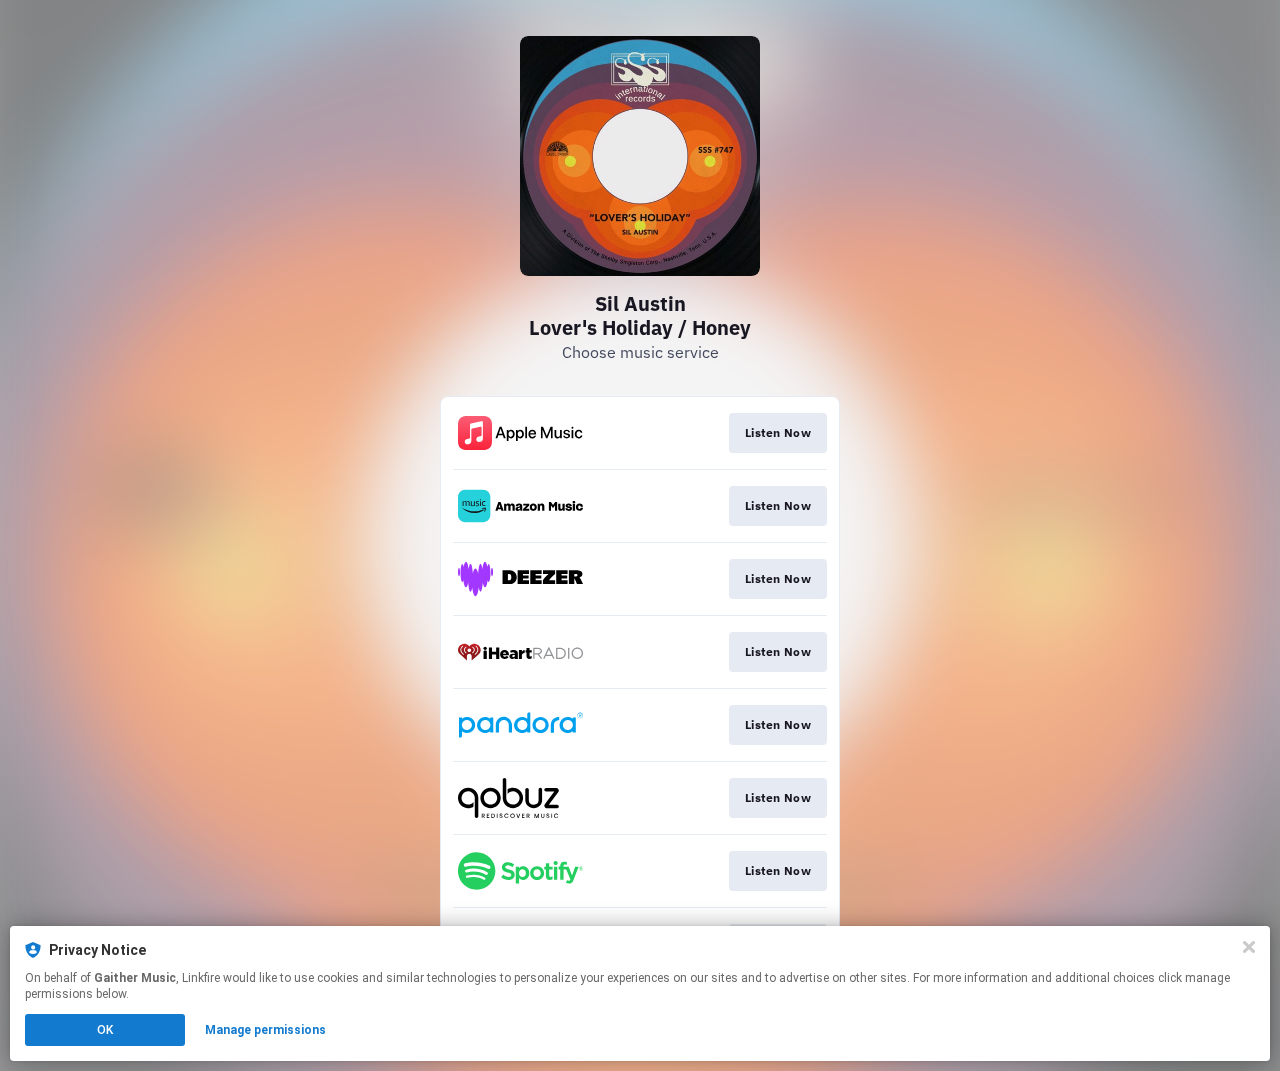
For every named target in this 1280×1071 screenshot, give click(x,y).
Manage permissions (265, 1030)
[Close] (1249, 947)
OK (105, 1030)
